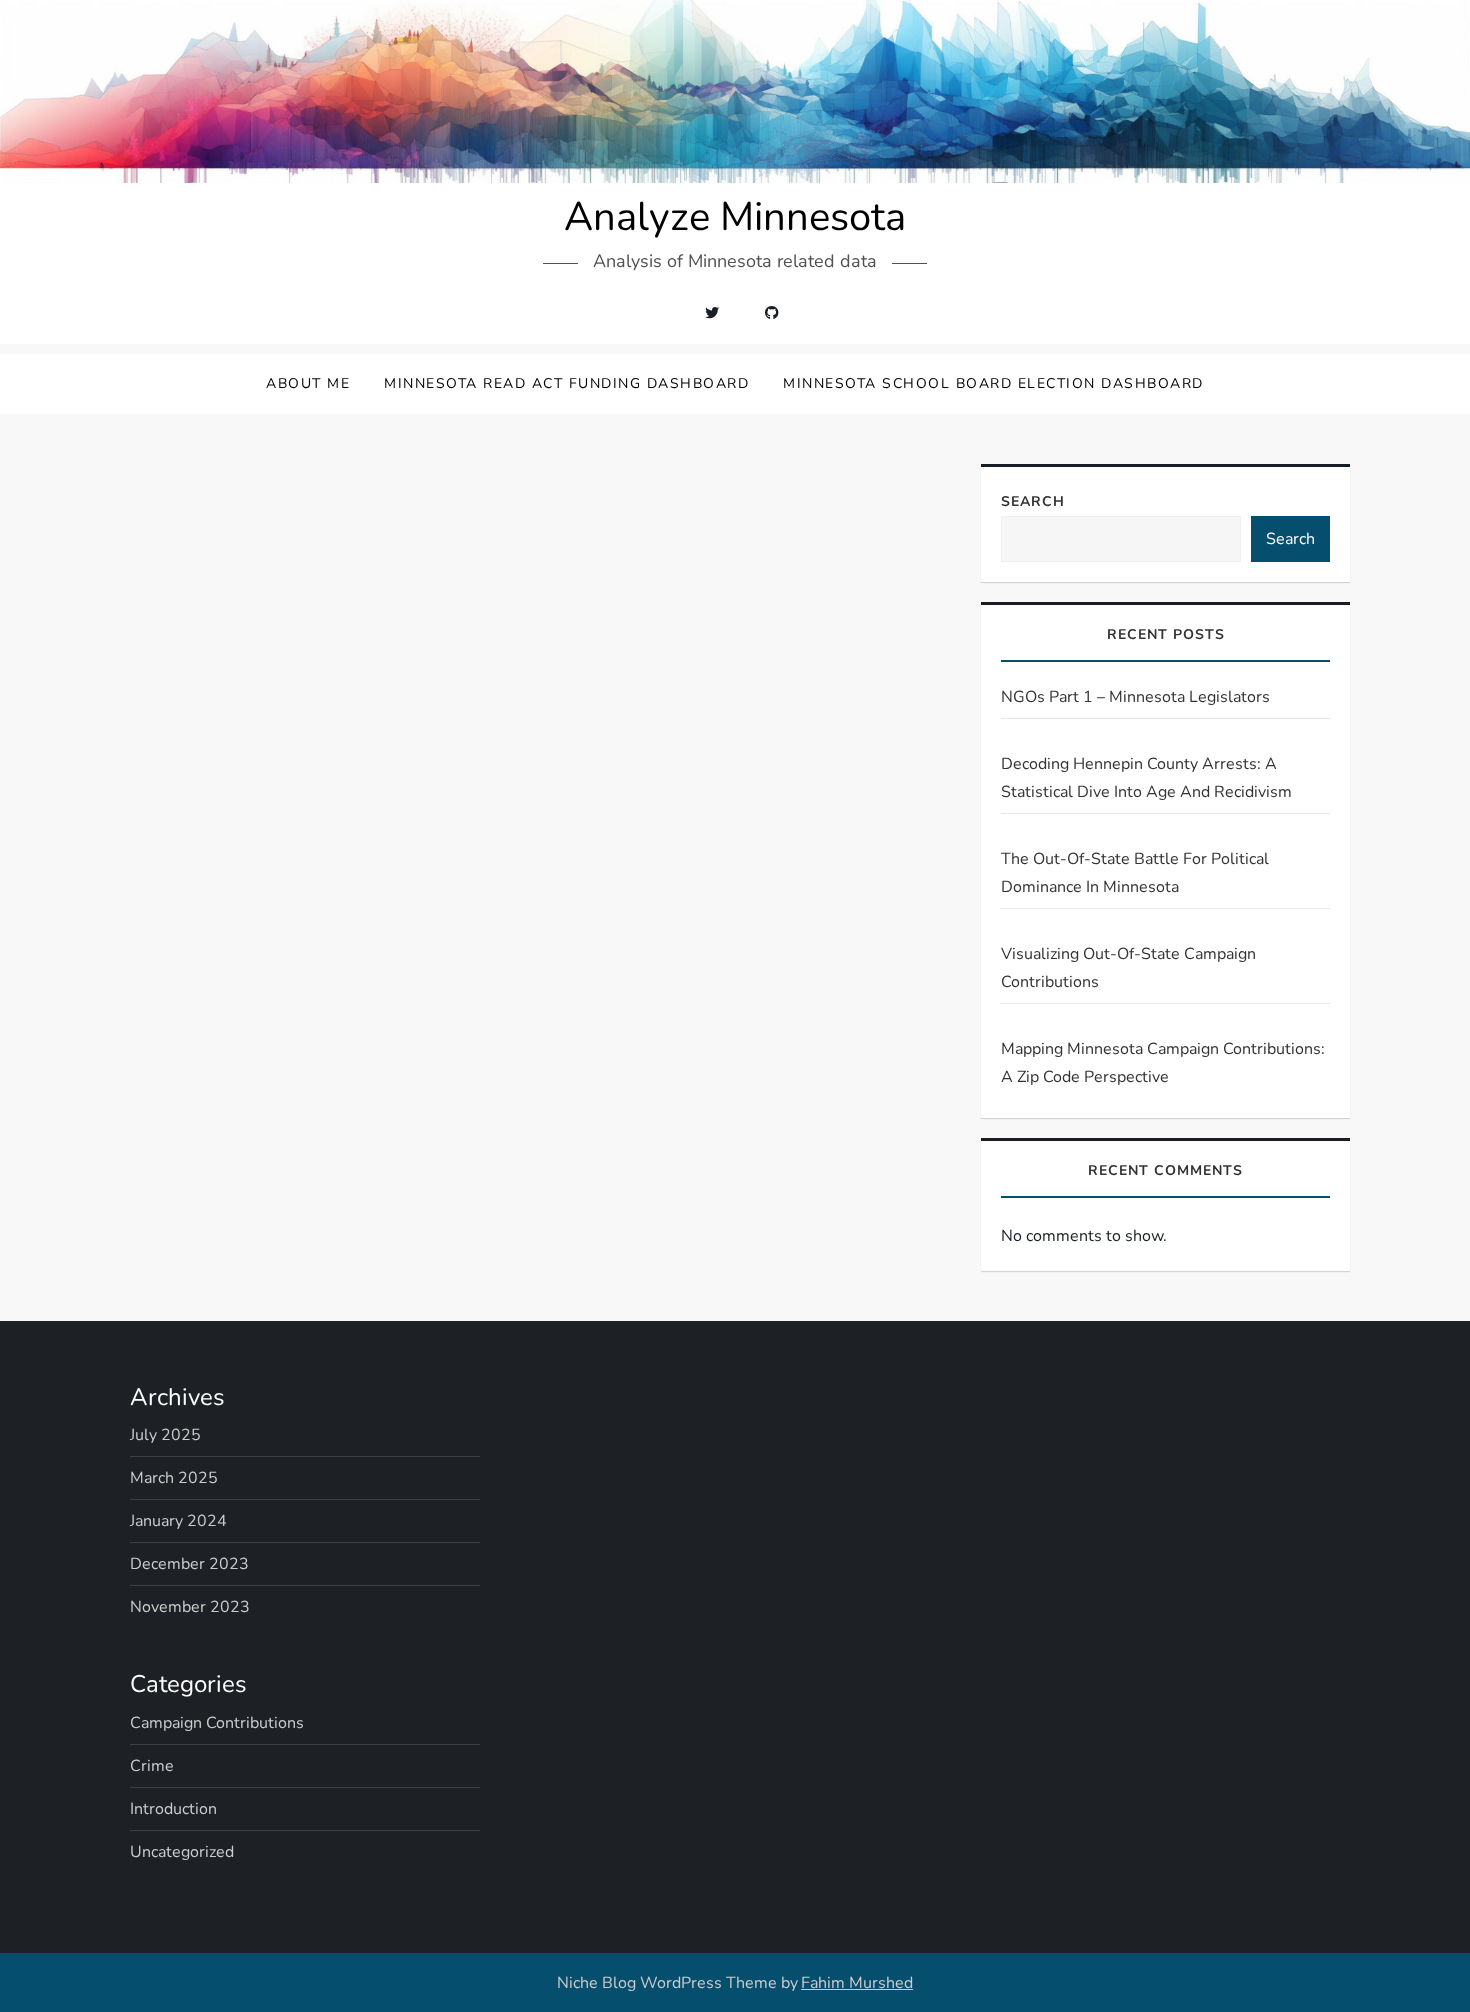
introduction (173, 1809)
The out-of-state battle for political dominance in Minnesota (1135, 873)
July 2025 (165, 1435)
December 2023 (189, 1564)
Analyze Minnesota (735, 217)
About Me (308, 383)
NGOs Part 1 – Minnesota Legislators (1135, 697)
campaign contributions (217, 1723)
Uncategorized (182, 1852)
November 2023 (190, 1607)
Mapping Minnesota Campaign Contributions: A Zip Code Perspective (1163, 1063)
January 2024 (178, 1521)
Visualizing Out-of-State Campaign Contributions (1128, 968)
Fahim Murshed (857, 1983)
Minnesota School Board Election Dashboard (993, 383)
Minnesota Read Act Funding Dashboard (566, 383)
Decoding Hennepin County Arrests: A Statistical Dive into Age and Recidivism (1146, 778)
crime (152, 1766)
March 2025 (174, 1478)
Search (1033, 501)
